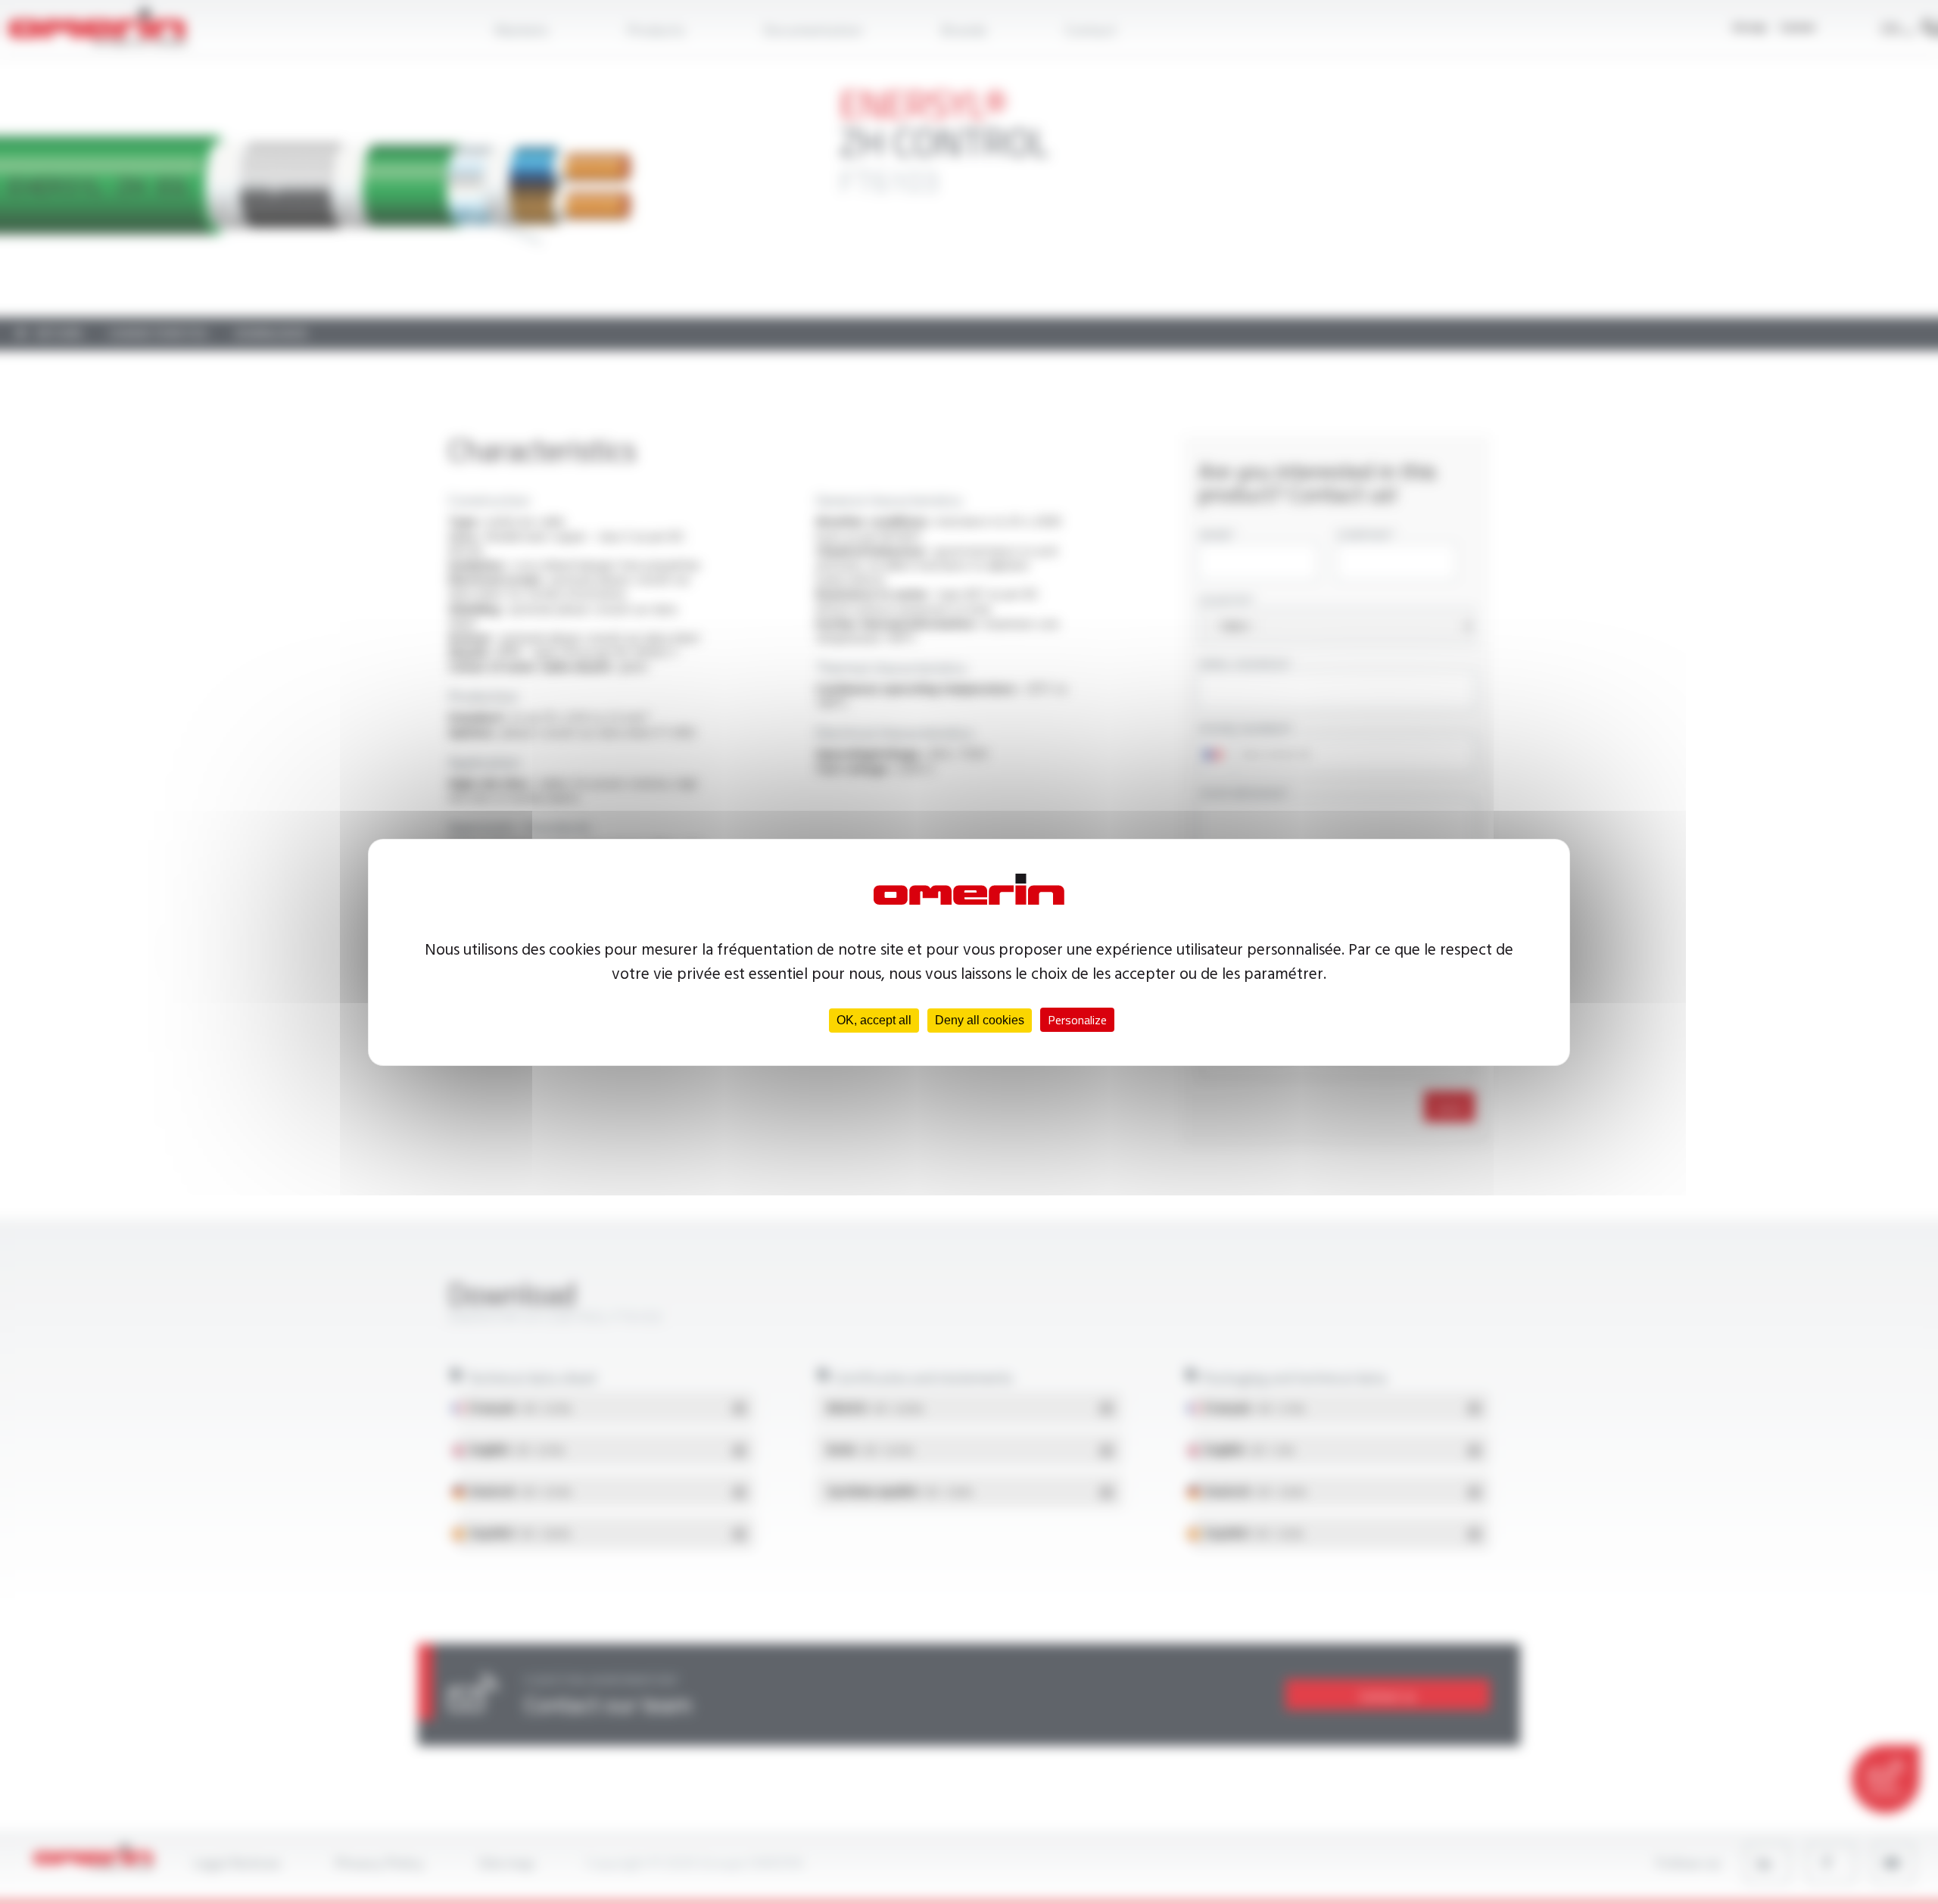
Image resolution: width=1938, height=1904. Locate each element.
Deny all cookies (980, 1020)
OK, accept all (874, 1020)
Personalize (1077, 1020)
